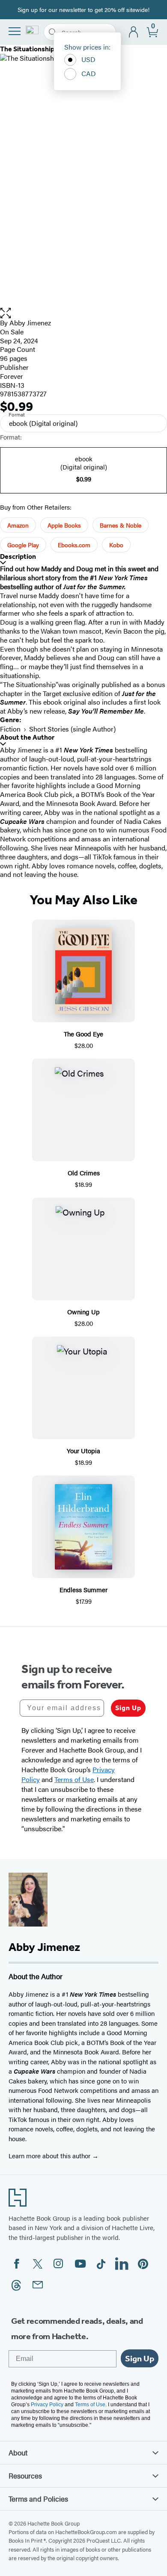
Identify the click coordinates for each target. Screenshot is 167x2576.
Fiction (10, 729)
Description (18, 556)
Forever (12, 376)
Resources (25, 2476)
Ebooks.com (74, 545)
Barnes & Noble (121, 525)
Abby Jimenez (30, 323)
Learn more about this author (50, 2156)
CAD (89, 73)
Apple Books (64, 525)
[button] (83, 313)
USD (88, 59)
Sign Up (128, 1708)
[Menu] (15, 31)
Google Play (23, 545)
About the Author (27, 737)
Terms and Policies (38, 2499)
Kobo (116, 545)
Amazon (18, 525)
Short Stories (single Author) (72, 729)
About (18, 2452)
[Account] (134, 32)
